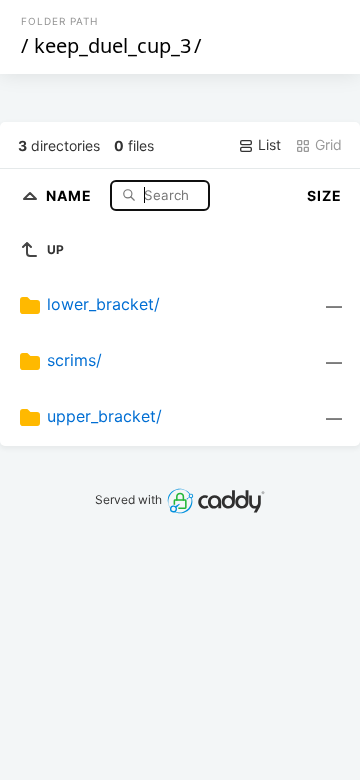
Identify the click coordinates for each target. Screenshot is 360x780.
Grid (326, 144)
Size (324, 195)
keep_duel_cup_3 (112, 45)
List (267, 144)
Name (71, 194)
